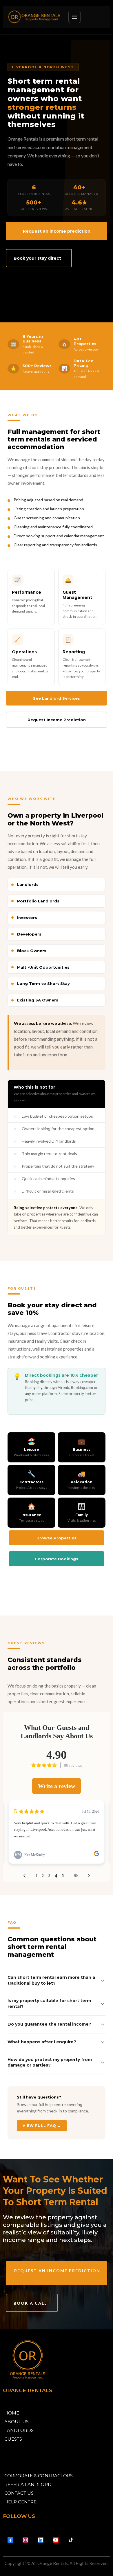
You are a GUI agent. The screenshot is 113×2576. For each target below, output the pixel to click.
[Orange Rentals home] (34, 17)
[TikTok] (71, 2540)
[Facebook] (10, 2540)
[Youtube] (56, 2540)
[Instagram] (25, 2540)
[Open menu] (74, 17)
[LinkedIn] (41, 2540)
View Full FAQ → (42, 2126)
